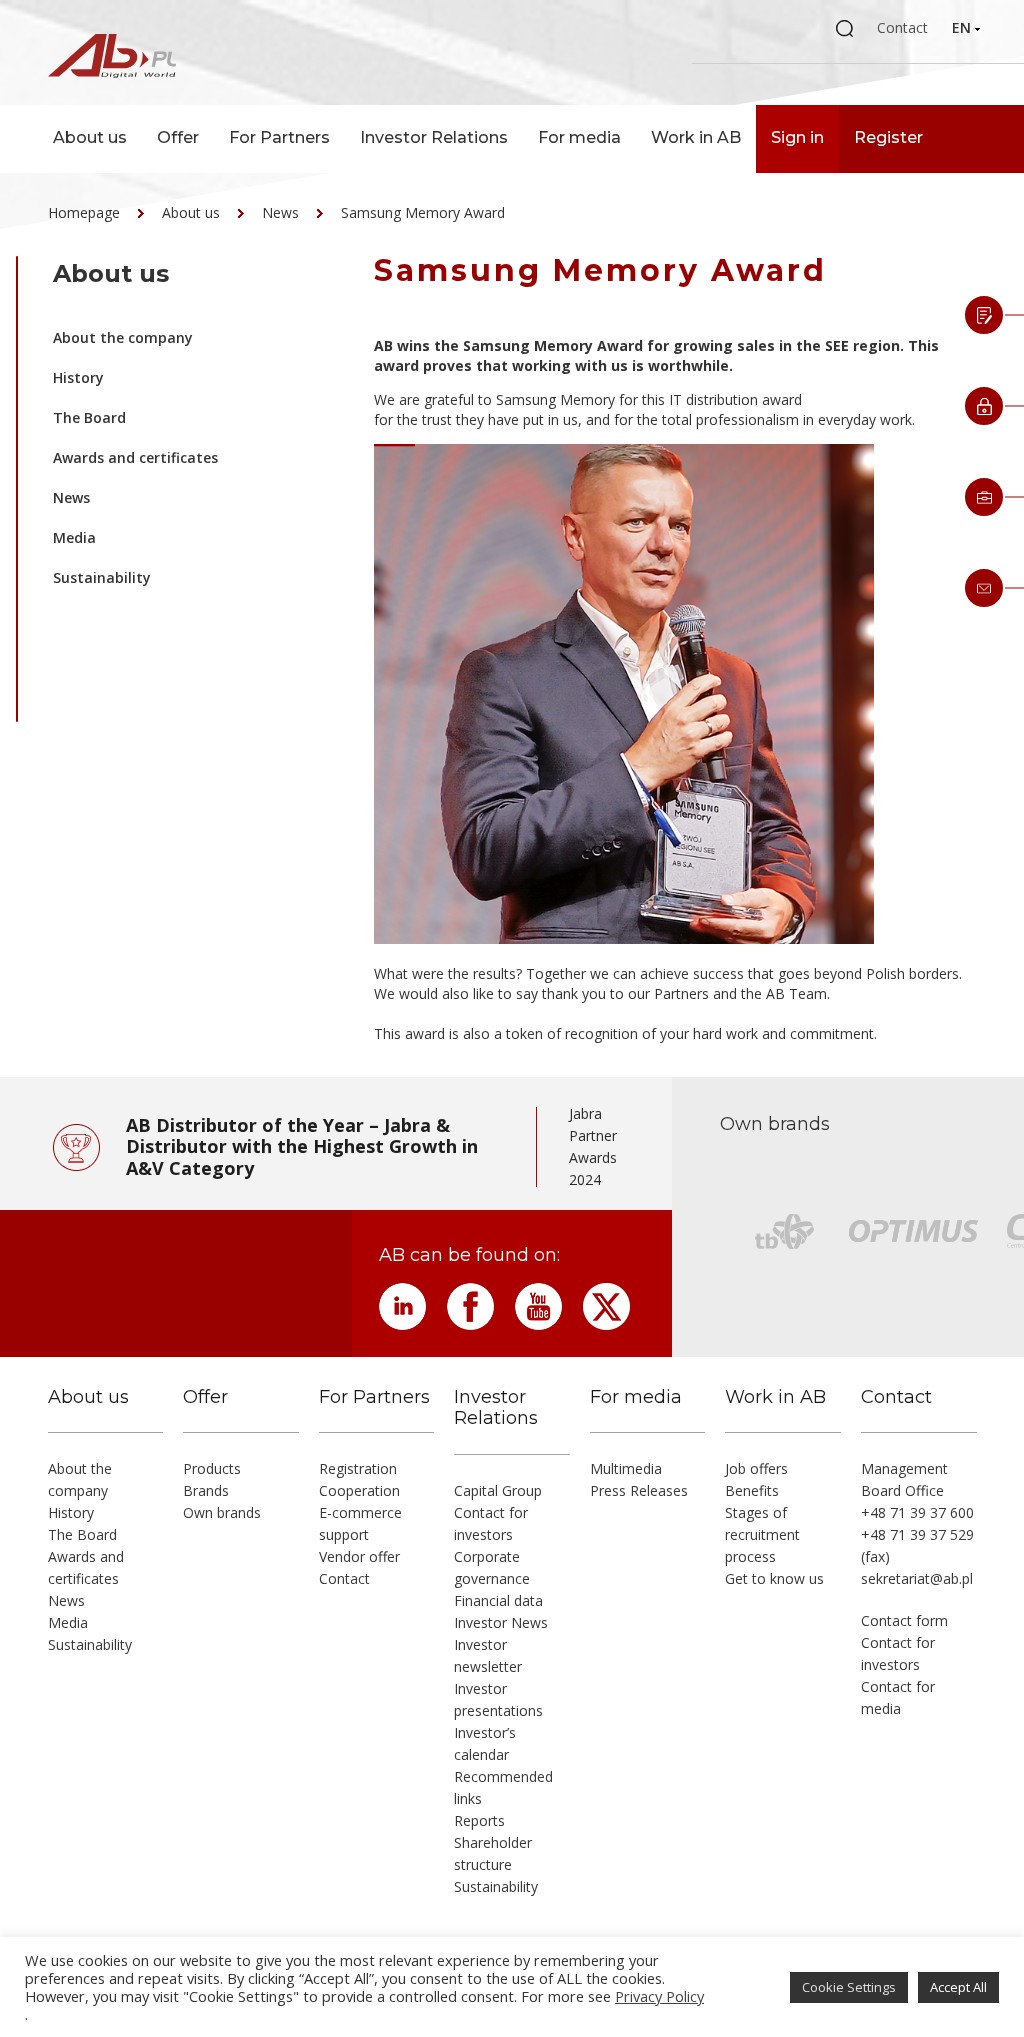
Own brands (222, 1512)
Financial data (498, 1600)
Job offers (756, 1468)
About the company (123, 337)
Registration (358, 1468)
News (280, 212)
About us (90, 137)
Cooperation (359, 1490)
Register (888, 137)
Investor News (501, 1622)
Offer (178, 137)
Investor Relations (434, 137)
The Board (89, 417)
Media (74, 537)
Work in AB (696, 137)
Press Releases (639, 1490)
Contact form (904, 1620)
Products (212, 1468)
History (78, 377)
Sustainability (102, 577)
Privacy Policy (659, 1996)
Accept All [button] (958, 1987)
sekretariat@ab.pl (917, 1578)
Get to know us (774, 1578)
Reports (479, 1820)
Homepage (84, 212)
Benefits (752, 1490)
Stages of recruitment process (762, 1534)
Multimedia (626, 1468)
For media (579, 137)
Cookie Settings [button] (849, 1987)
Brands (206, 1490)
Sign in (797, 137)
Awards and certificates (135, 457)
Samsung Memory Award (423, 212)
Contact (902, 27)
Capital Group (498, 1490)
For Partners (279, 137)
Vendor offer (359, 1556)
